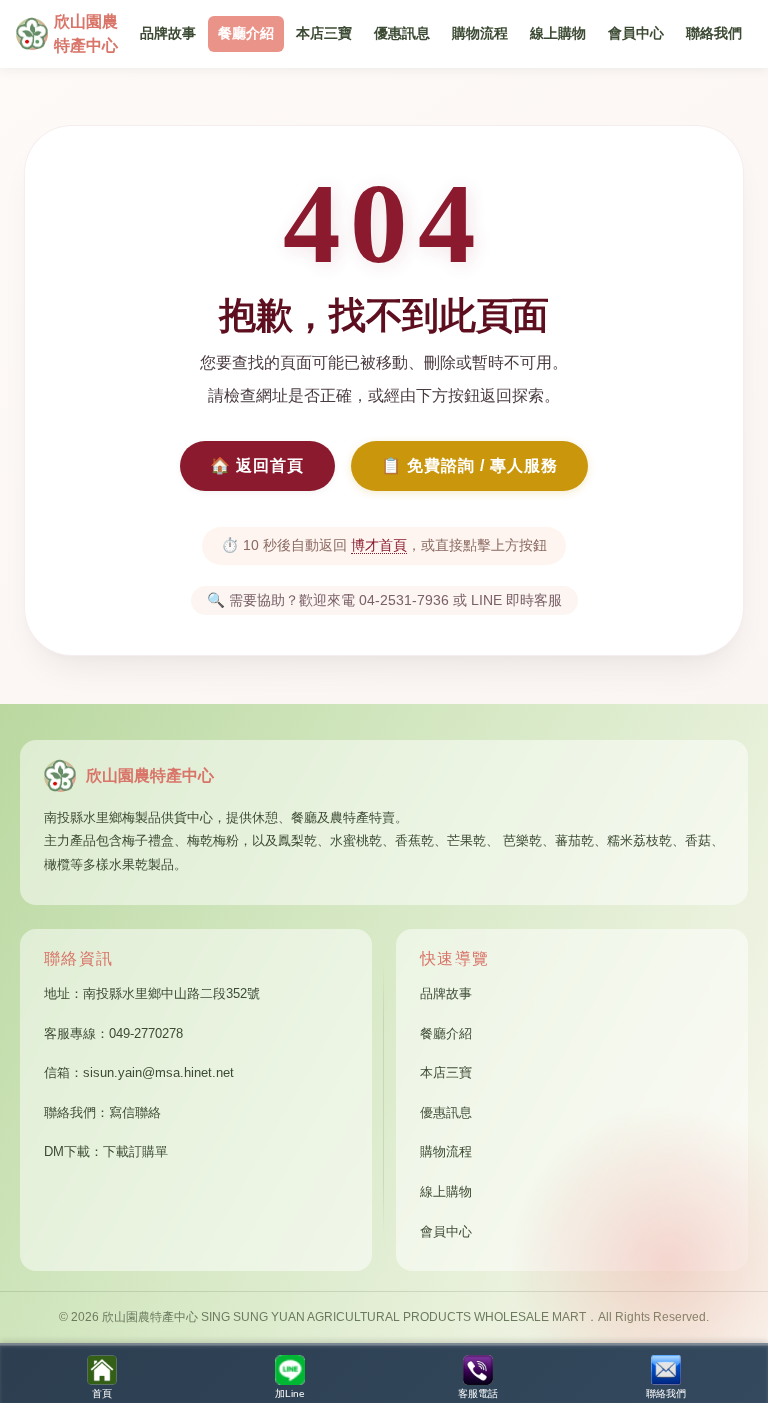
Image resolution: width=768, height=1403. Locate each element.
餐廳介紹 (246, 33)
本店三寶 (324, 33)
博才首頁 (379, 545)
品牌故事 (168, 33)
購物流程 (480, 33)
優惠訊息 (402, 33)
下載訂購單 (135, 1151)
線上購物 (558, 33)
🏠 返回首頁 (257, 465)
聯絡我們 (714, 33)
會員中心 (636, 33)
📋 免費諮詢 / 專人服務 (469, 465)
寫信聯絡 (135, 1112)
